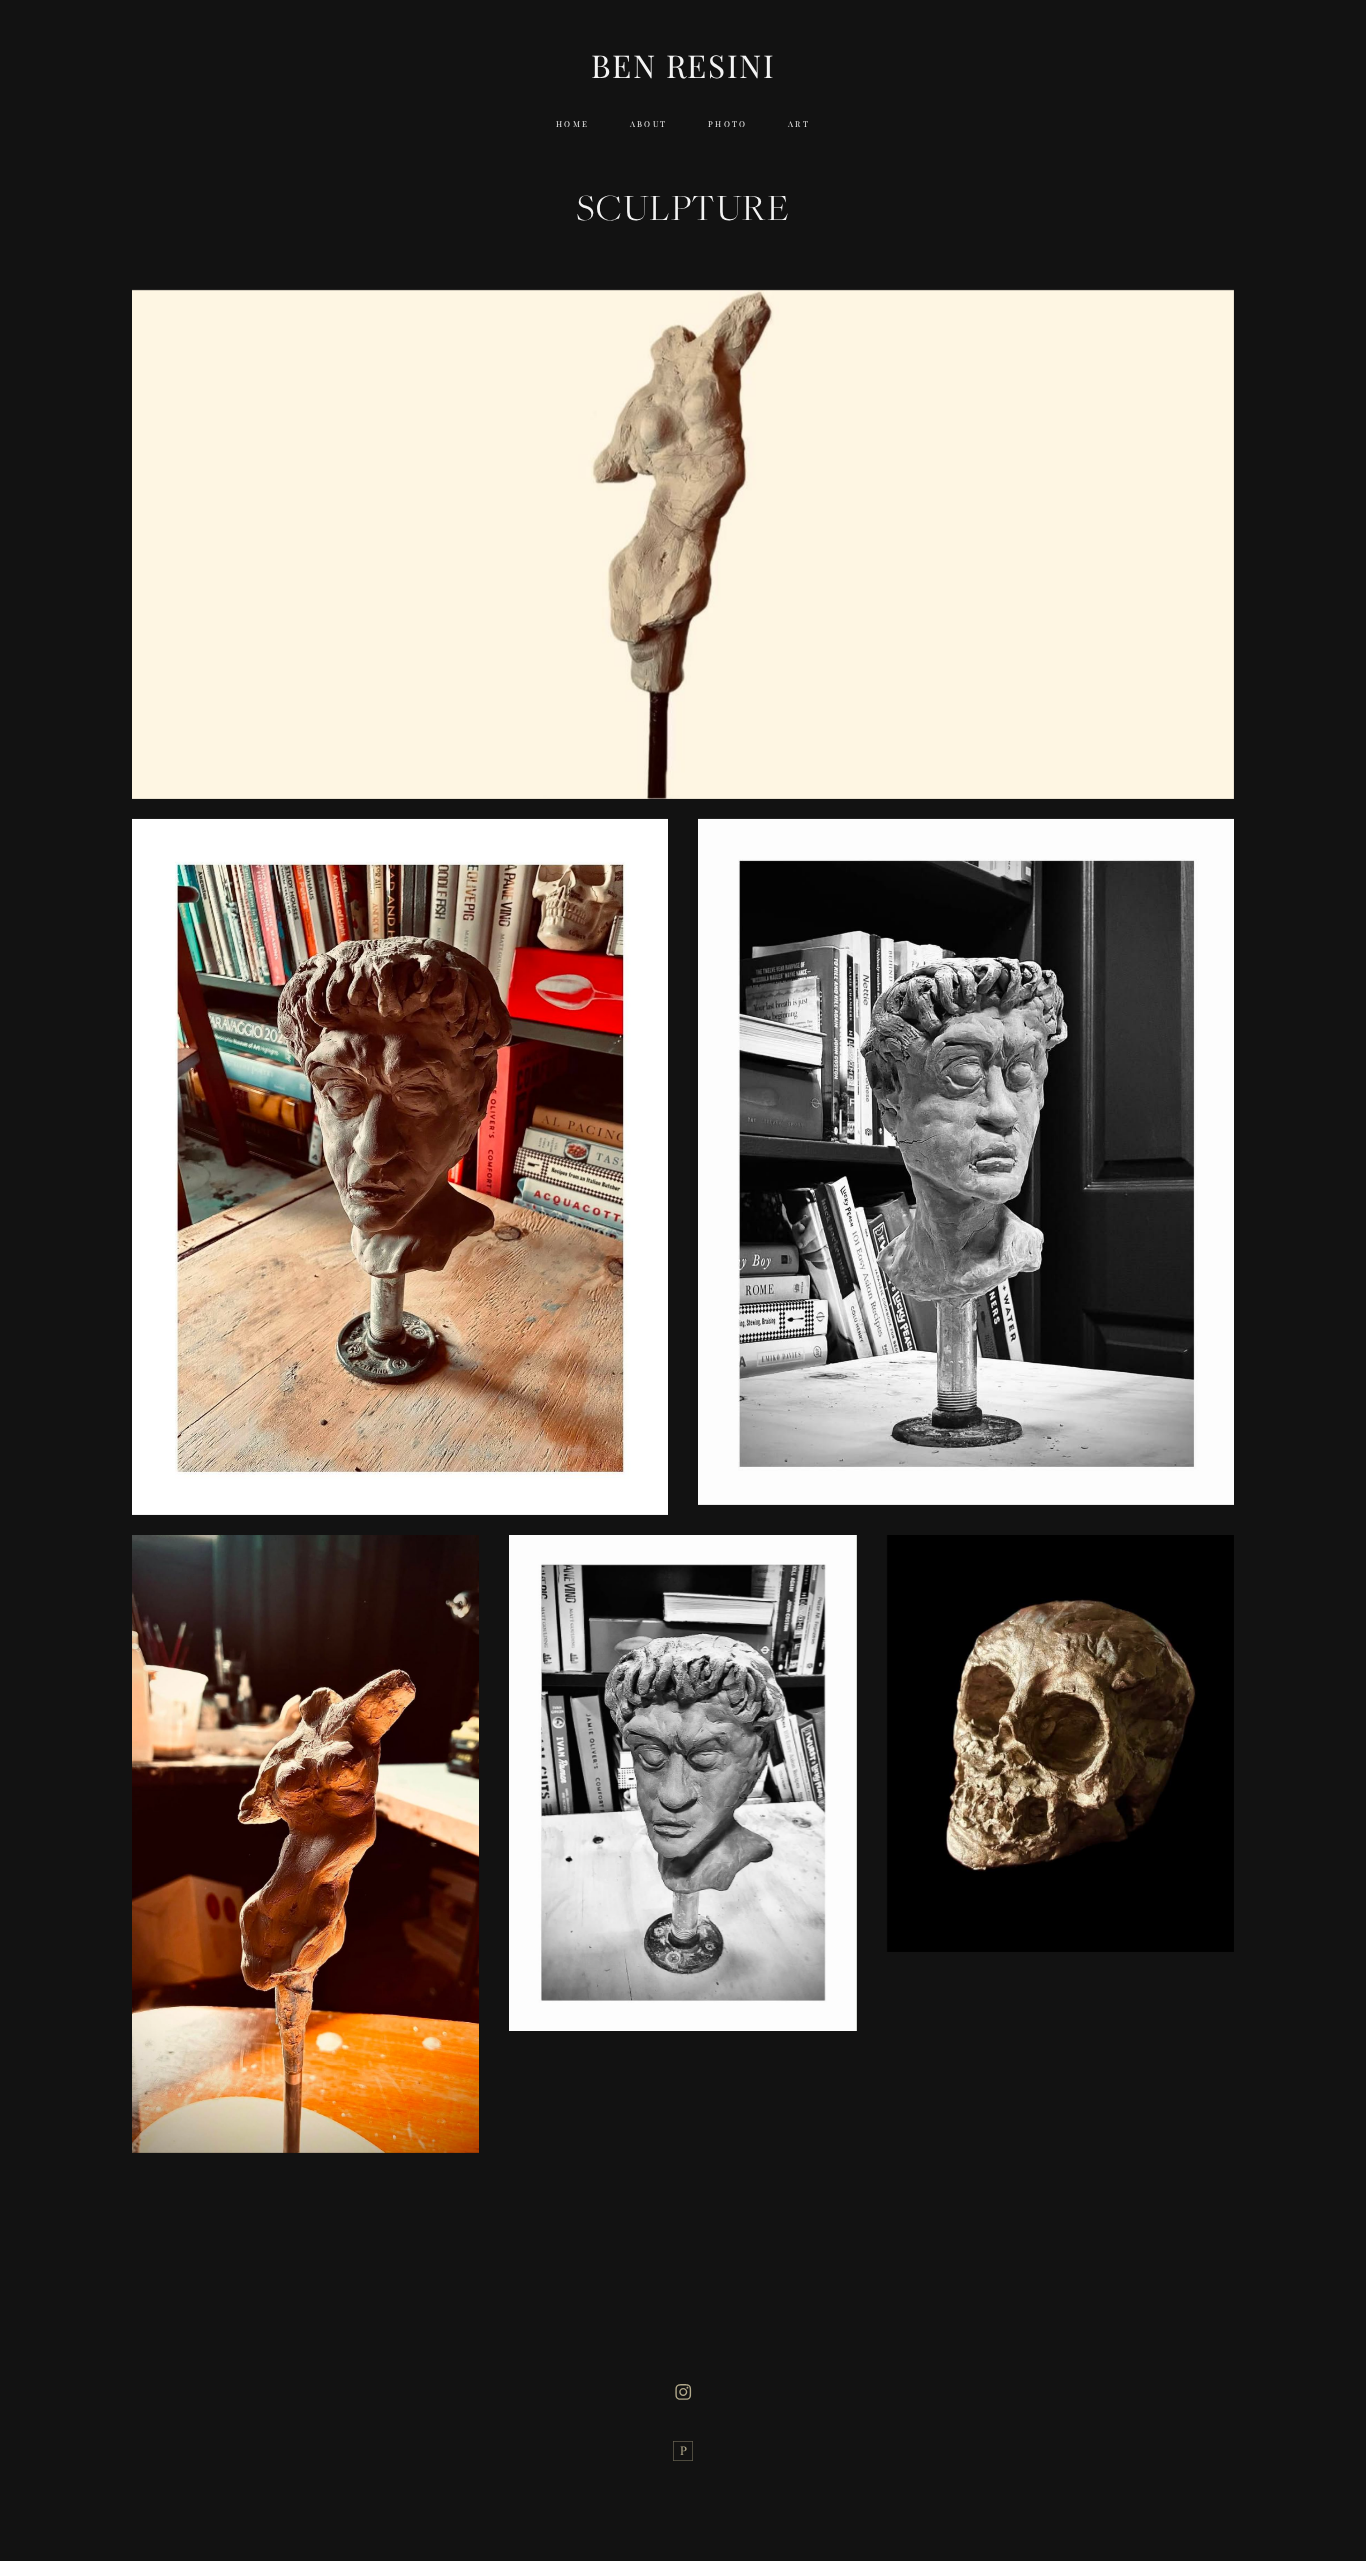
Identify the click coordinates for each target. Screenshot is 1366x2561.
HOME (573, 124)
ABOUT (649, 124)
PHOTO (728, 124)
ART (799, 124)
